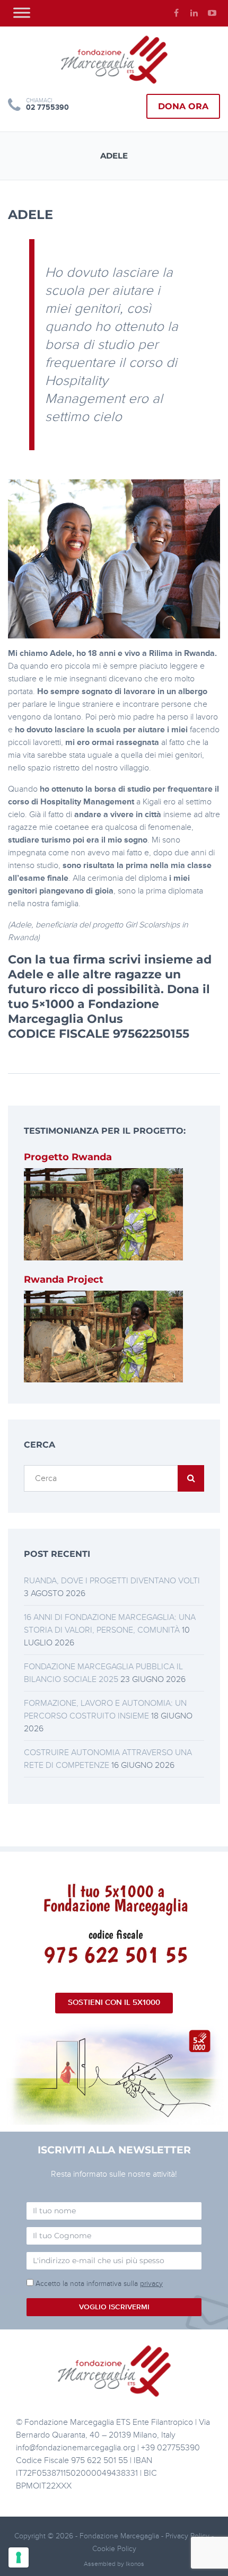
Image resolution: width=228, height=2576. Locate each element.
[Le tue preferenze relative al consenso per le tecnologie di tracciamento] (19, 2557)
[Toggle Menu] (22, 12)
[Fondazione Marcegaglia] (114, 59)
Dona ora (183, 106)
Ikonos (135, 2564)
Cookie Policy (114, 2549)
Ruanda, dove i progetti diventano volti (112, 1581)
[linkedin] (194, 13)
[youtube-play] (212, 13)
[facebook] (176, 13)
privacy (151, 2284)
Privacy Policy (188, 2536)
